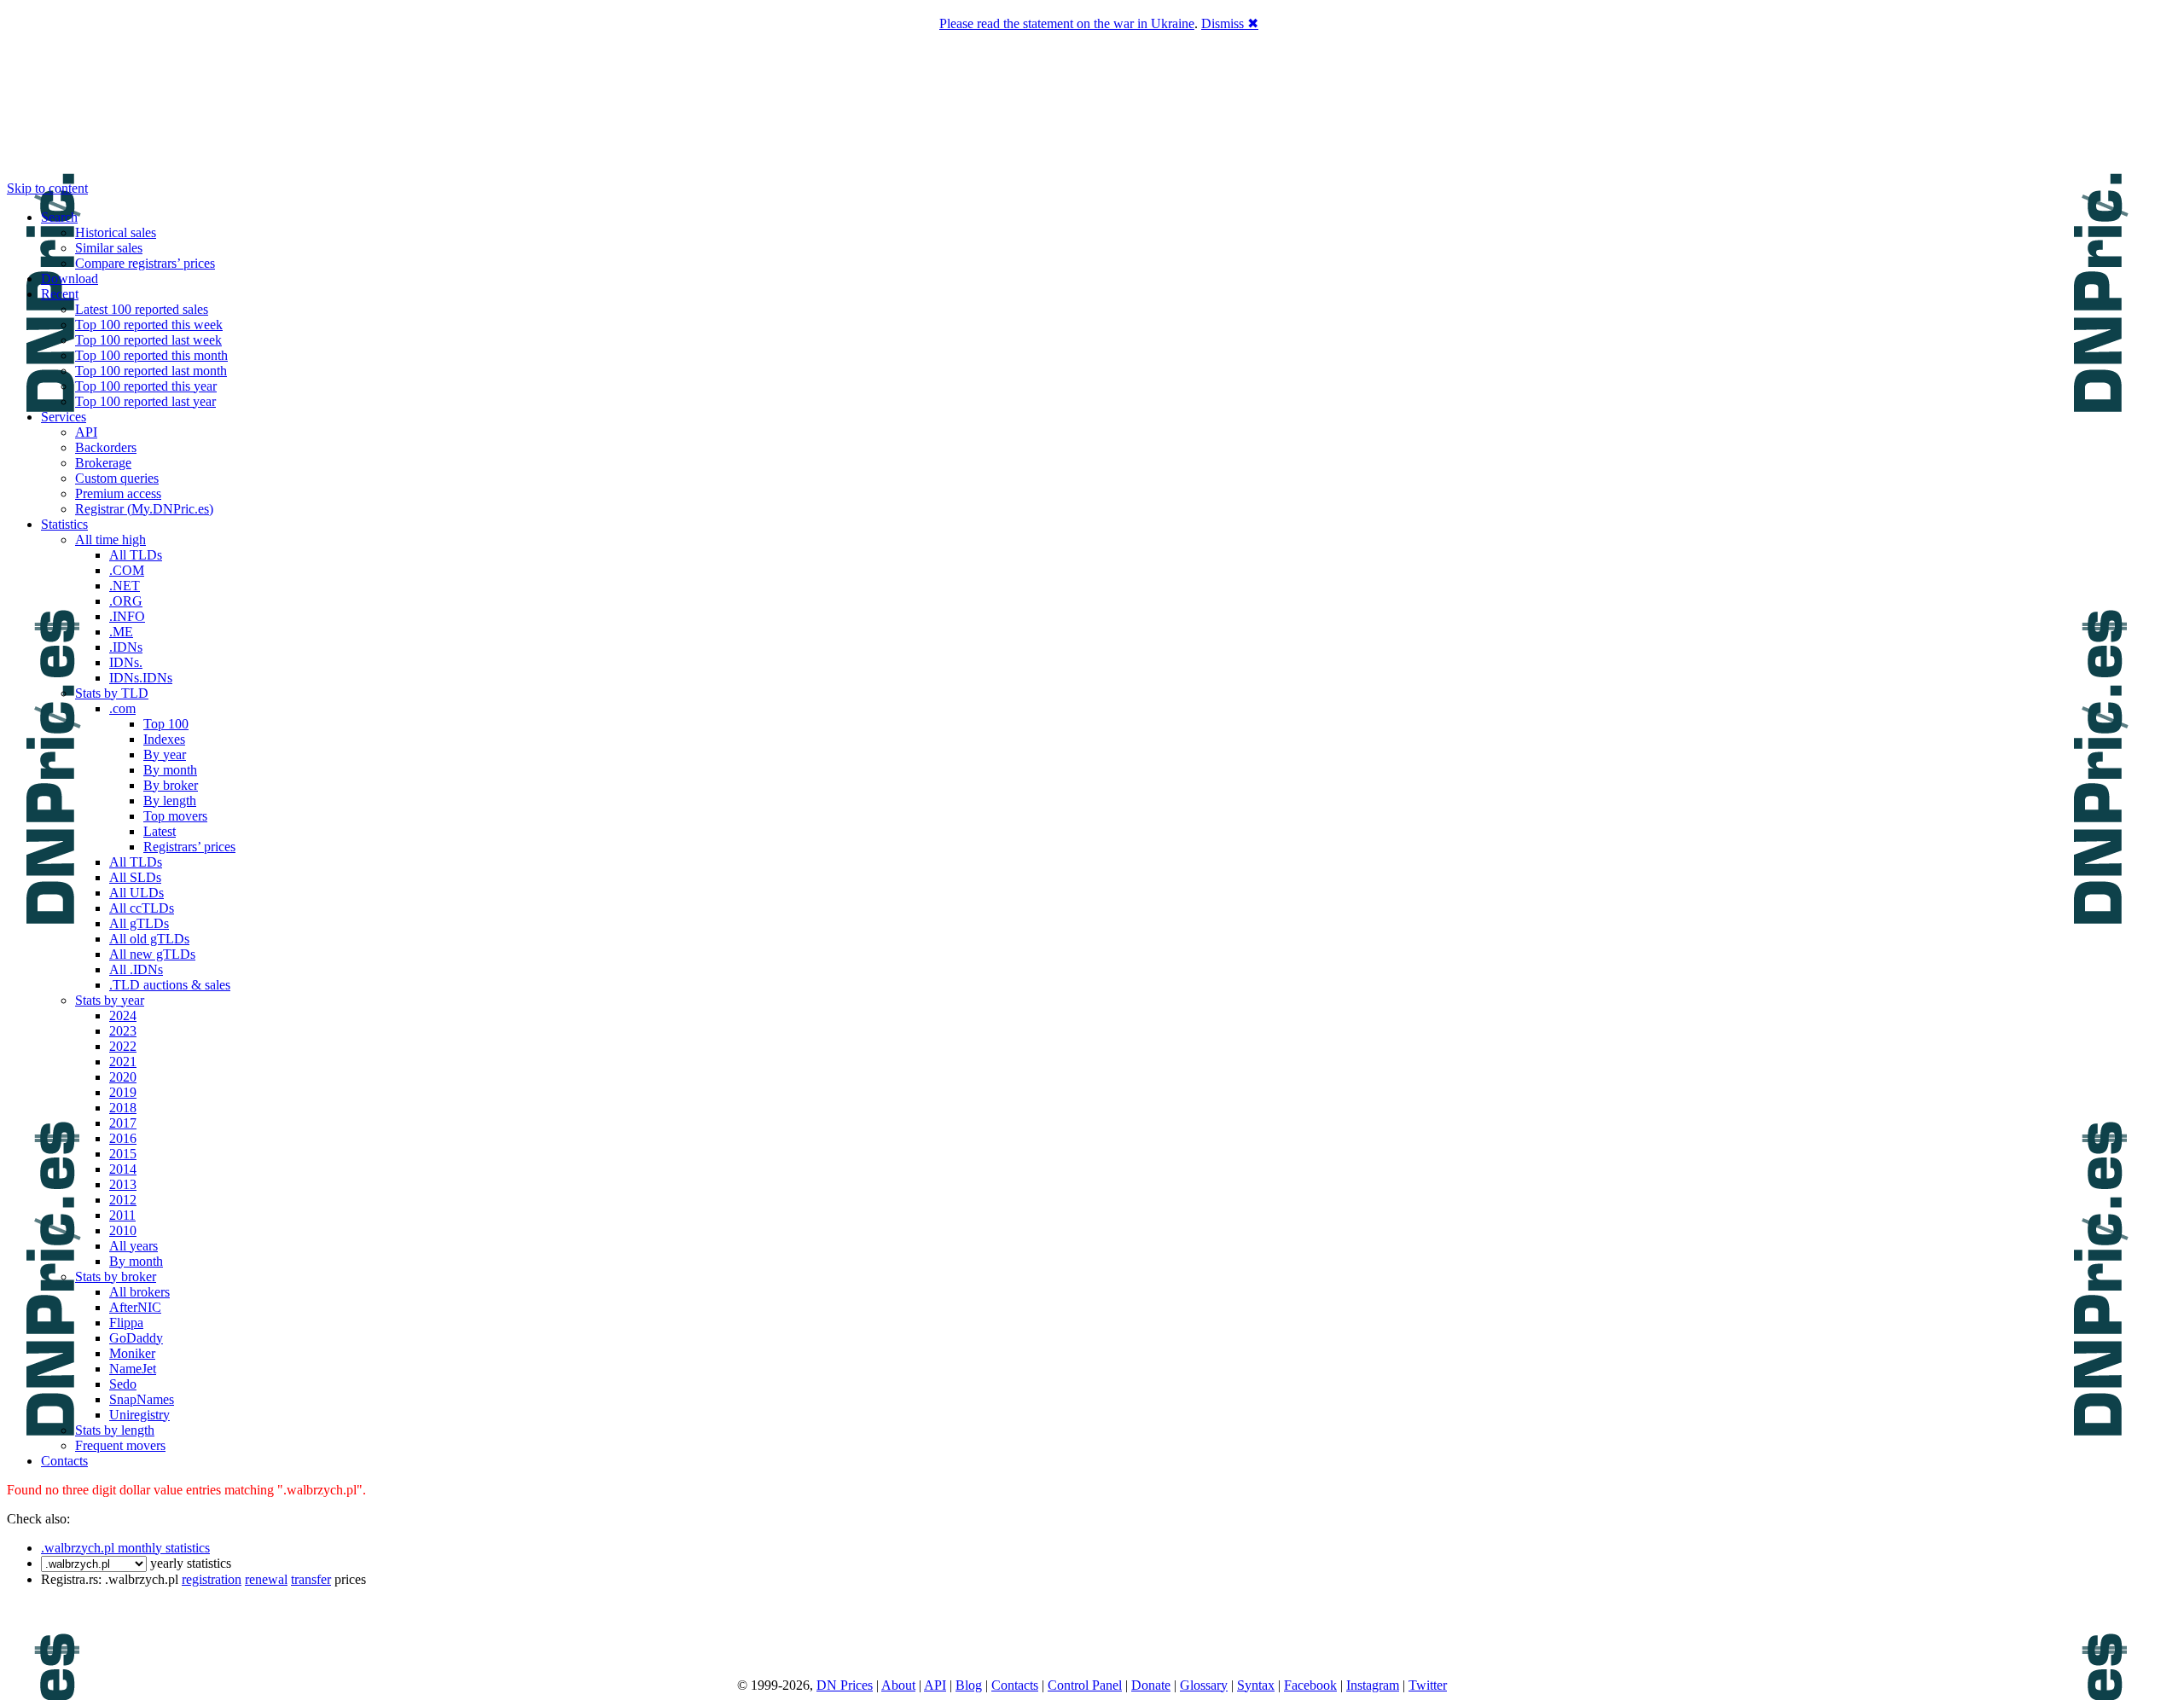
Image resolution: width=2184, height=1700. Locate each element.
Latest (160, 831)
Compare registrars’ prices (145, 263)
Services (64, 417)
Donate (1151, 1685)
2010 (123, 1230)
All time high (110, 540)
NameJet (133, 1369)
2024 (123, 1015)
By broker (171, 785)
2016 (123, 1138)
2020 (123, 1077)
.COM (127, 570)
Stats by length (115, 1430)
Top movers (175, 816)
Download (70, 278)
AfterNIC (135, 1307)
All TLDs (136, 555)
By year (165, 754)
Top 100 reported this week (149, 325)
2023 (123, 1031)
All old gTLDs (149, 939)
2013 (123, 1184)
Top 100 (166, 724)
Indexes (164, 739)
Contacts (64, 1461)
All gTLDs (139, 923)
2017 (123, 1123)
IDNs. (126, 662)
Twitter (1428, 1685)
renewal (266, 1579)
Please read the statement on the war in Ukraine (1067, 23)
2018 (123, 1108)
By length (170, 801)
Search (59, 217)
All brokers (139, 1292)
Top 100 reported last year (145, 401)
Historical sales (116, 232)
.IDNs (126, 647)
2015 (123, 1154)
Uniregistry (139, 1415)
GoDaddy (136, 1338)
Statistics (64, 524)
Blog (969, 1685)
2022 (123, 1046)
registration (212, 1579)
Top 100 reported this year (146, 386)
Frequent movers (120, 1445)
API (86, 432)
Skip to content (47, 188)
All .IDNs (136, 969)
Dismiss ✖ (1230, 23)
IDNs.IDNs (141, 678)
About (898, 1685)
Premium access (118, 493)
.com (122, 708)
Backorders (106, 447)
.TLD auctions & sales (170, 985)
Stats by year (110, 1000)
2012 (123, 1200)
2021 (123, 1062)
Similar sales (109, 248)
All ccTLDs (142, 908)
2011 (122, 1215)
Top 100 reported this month (151, 355)
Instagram (1373, 1685)
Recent (60, 294)
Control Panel (1085, 1685)
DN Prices (845, 1685)
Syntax (1256, 1685)
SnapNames (142, 1399)
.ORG (126, 601)
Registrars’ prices (189, 847)
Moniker (132, 1353)
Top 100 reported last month (151, 371)
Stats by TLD (112, 693)
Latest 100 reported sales (142, 309)
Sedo (123, 1384)
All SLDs (135, 877)
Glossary (1204, 1685)
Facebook (1310, 1685)
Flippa (126, 1323)
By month (170, 770)
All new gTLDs (152, 954)
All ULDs (136, 893)
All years (134, 1246)
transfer (311, 1579)
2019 (123, 1092)
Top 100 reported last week (148, 340)
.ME (121, 632)
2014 (123, 1169)
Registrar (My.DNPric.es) (144, 509)
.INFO (127, 616)
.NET (125, 586)
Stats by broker (116, 1276)
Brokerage (103, 463)
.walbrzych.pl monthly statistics (125, 1548)
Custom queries (117, 478)
